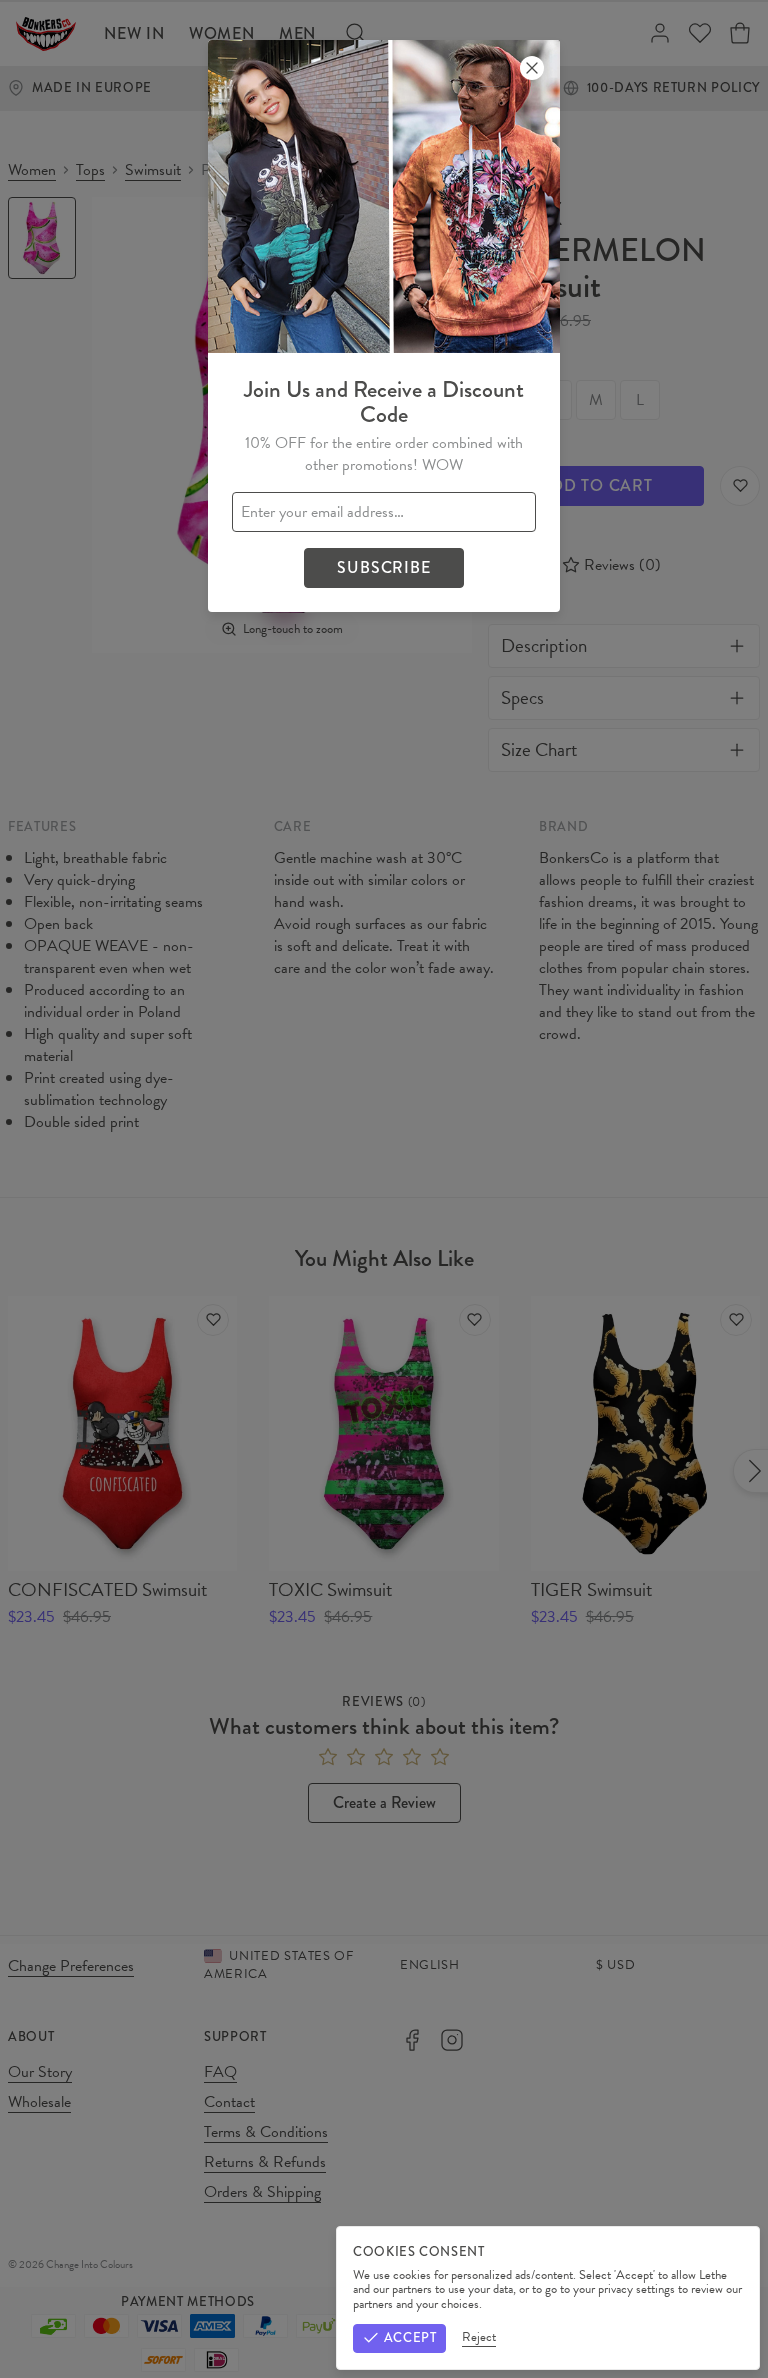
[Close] (532, 68)
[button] (384, 1189)
